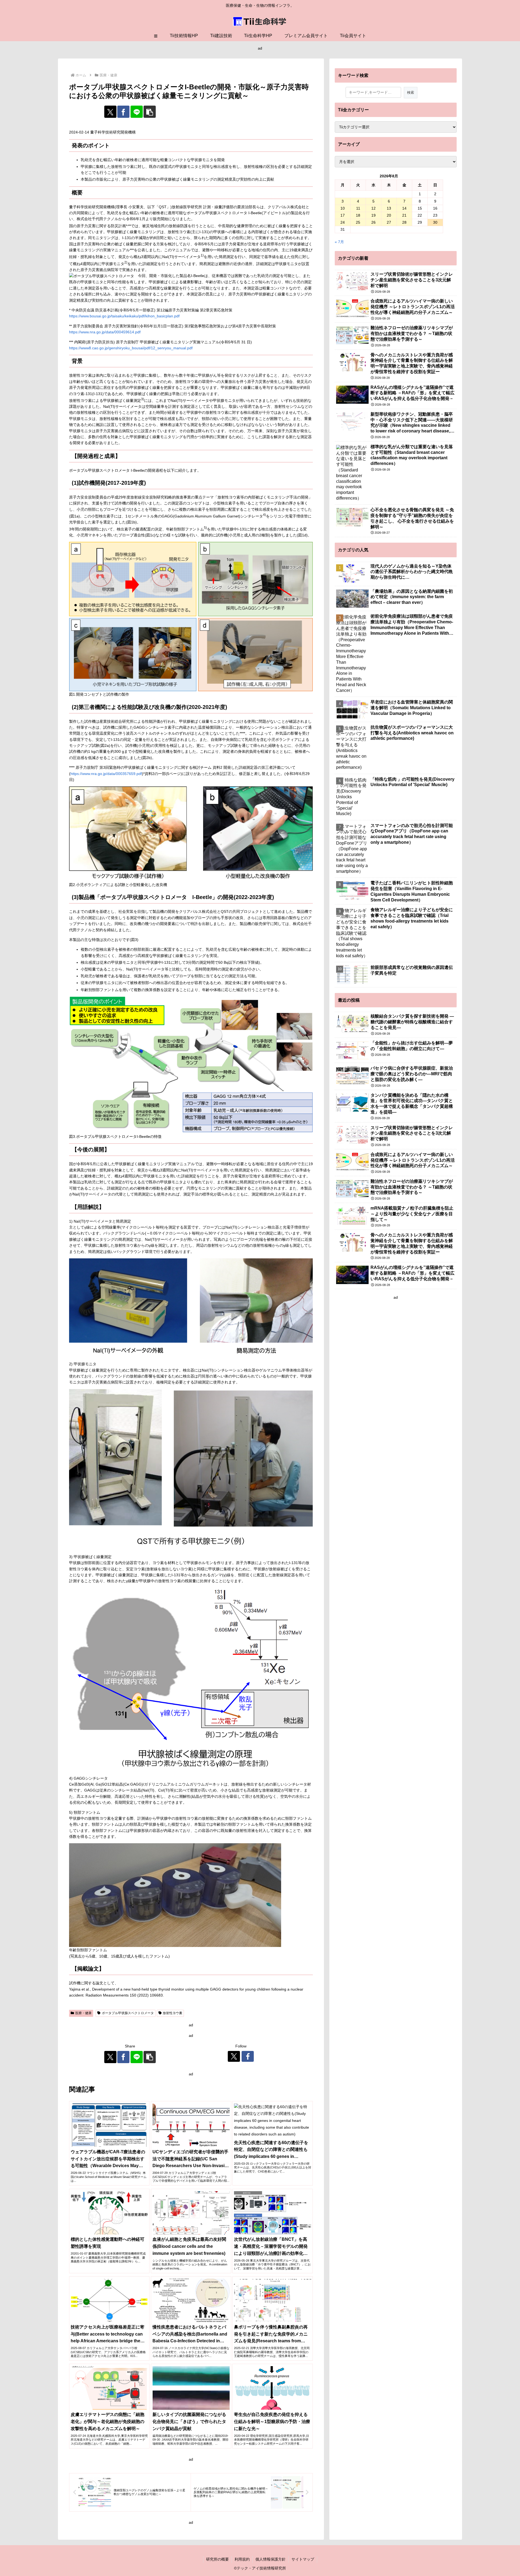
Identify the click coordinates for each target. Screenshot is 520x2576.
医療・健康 (83, 2013)
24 (343, 222)
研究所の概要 (217, 2559)
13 (389, 208)
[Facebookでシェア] (123, 112)
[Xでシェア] (110, 112)
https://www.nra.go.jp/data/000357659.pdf (106, 774)
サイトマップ (303, 2559)
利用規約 (242, 2559)
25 (358, 222)
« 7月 (339, 242)
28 (404, 222)
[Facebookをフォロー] (248, 2056)
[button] (150, 112)
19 (373, 215)
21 (404, 215)
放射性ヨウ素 (173, 2013)
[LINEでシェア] (137, 112)
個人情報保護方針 (271, 2559)
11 (358, 208)
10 (343, 208)
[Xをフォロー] (234, 2056)
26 (373, 222)
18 (358, 215)
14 (404, 208)
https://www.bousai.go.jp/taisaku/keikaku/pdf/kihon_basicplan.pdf (124, 316)
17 (343, 215)
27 (389, 222)
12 (373, 208)
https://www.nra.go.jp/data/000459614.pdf (105, 332)
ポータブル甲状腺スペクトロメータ (128, 2013)
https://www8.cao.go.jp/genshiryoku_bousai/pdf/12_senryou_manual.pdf (131, 348)
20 (389, 215)
